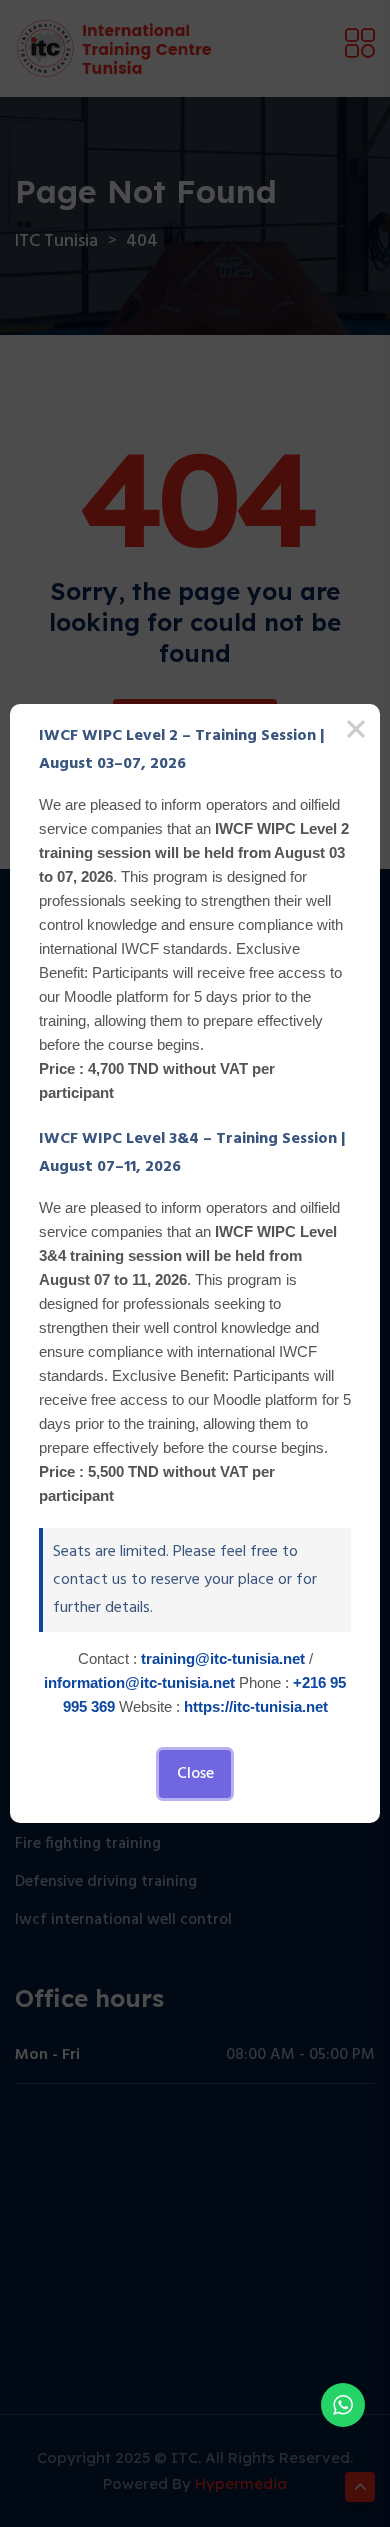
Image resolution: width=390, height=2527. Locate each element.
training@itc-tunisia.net (223, 1658)
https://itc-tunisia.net (256, 1706)
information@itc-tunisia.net (139, 1682)
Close (195, 1774)
